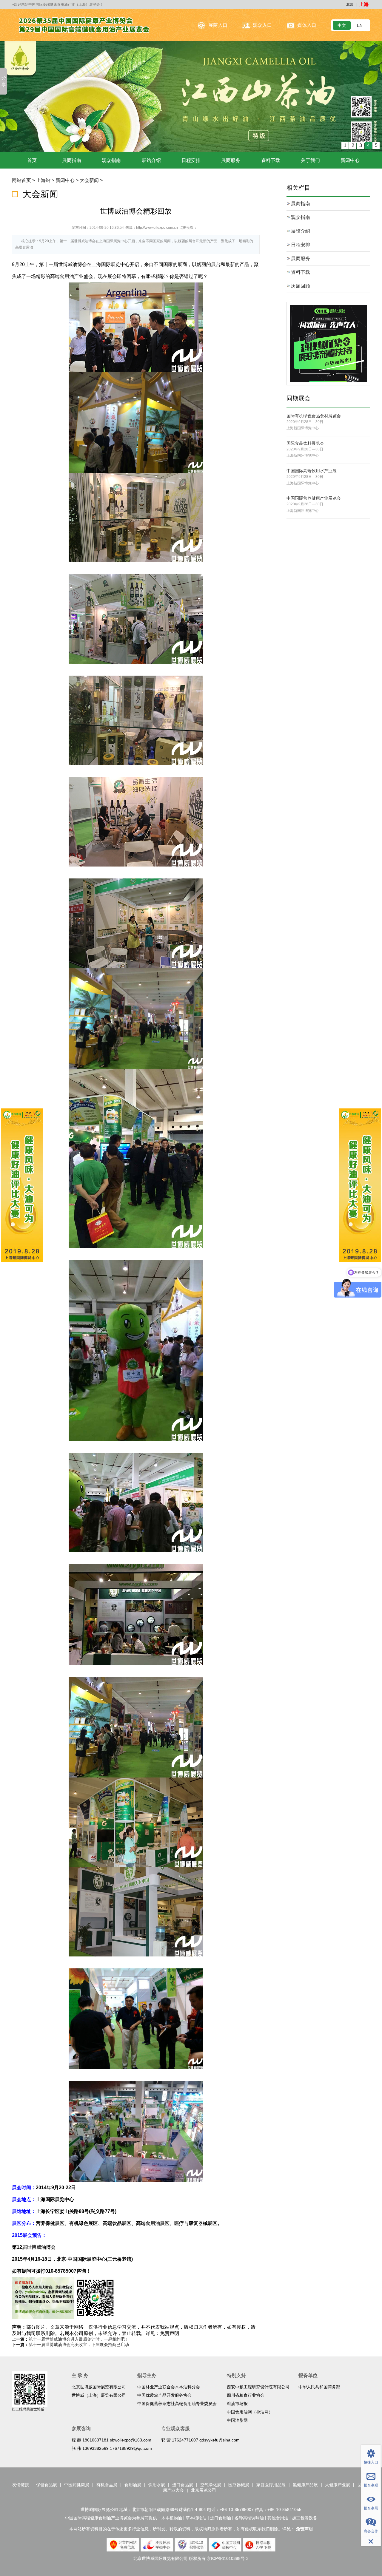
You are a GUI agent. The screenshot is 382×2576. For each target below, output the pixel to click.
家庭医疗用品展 (271, 2484)
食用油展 (133, 2484)
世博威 (34, 2247)
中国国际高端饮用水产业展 (312, 470)
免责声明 (170, 2333)
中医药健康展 (77, 2484)
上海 (364, 4)
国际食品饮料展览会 (305, 443)
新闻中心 (350, 160)
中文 (342, 25)
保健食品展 (47, 2484)
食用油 (67, 276)
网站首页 (21, 180)
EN (360, 25)
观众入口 (262, 25)
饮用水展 (157, 2484)
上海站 (43, 180)
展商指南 (72, 160)
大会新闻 (89, 180)
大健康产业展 (338, 2484)
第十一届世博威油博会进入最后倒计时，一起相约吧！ (79, 2339)
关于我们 (310, 160)
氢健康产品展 (305, 2484)
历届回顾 (301, 286)
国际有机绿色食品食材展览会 (314, 416)
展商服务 (231, 160)
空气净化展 (211, 2484)
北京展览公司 (204, 2490)
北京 (350, 4)
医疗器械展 (239, 2484)
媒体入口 (307, 25)
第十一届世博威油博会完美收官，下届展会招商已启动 (79, 2344)
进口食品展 (183, 2484)
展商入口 (218, 25)
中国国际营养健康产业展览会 (314, 498)
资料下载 (271, 160)
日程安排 (191, 160)
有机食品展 (107, 2484)
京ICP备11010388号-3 (228, 2558)
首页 (32, 160)
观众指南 (111, 160)
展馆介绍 (151, 160)
